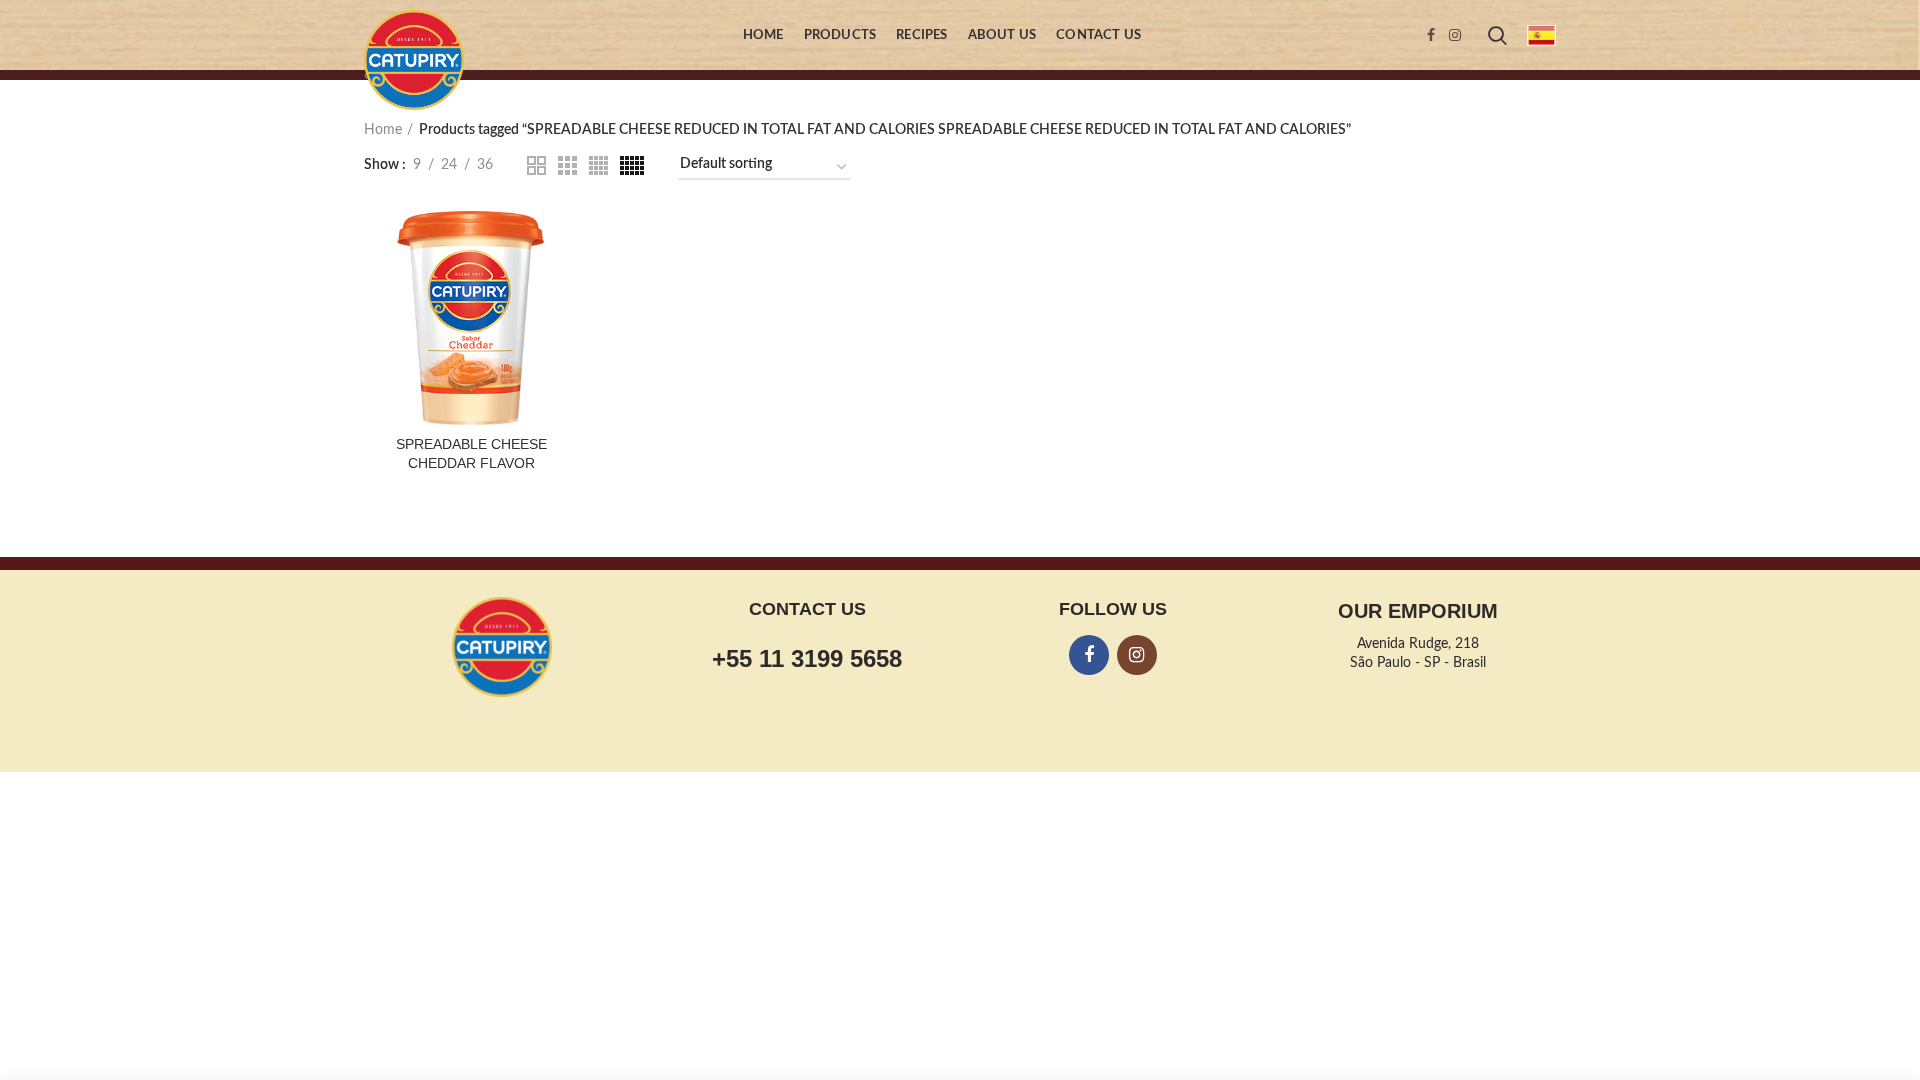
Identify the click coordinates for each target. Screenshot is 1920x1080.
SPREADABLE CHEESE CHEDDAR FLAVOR (471, 453)
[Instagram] (1455, 35)
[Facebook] (1431, 35)
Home (383, 130)
